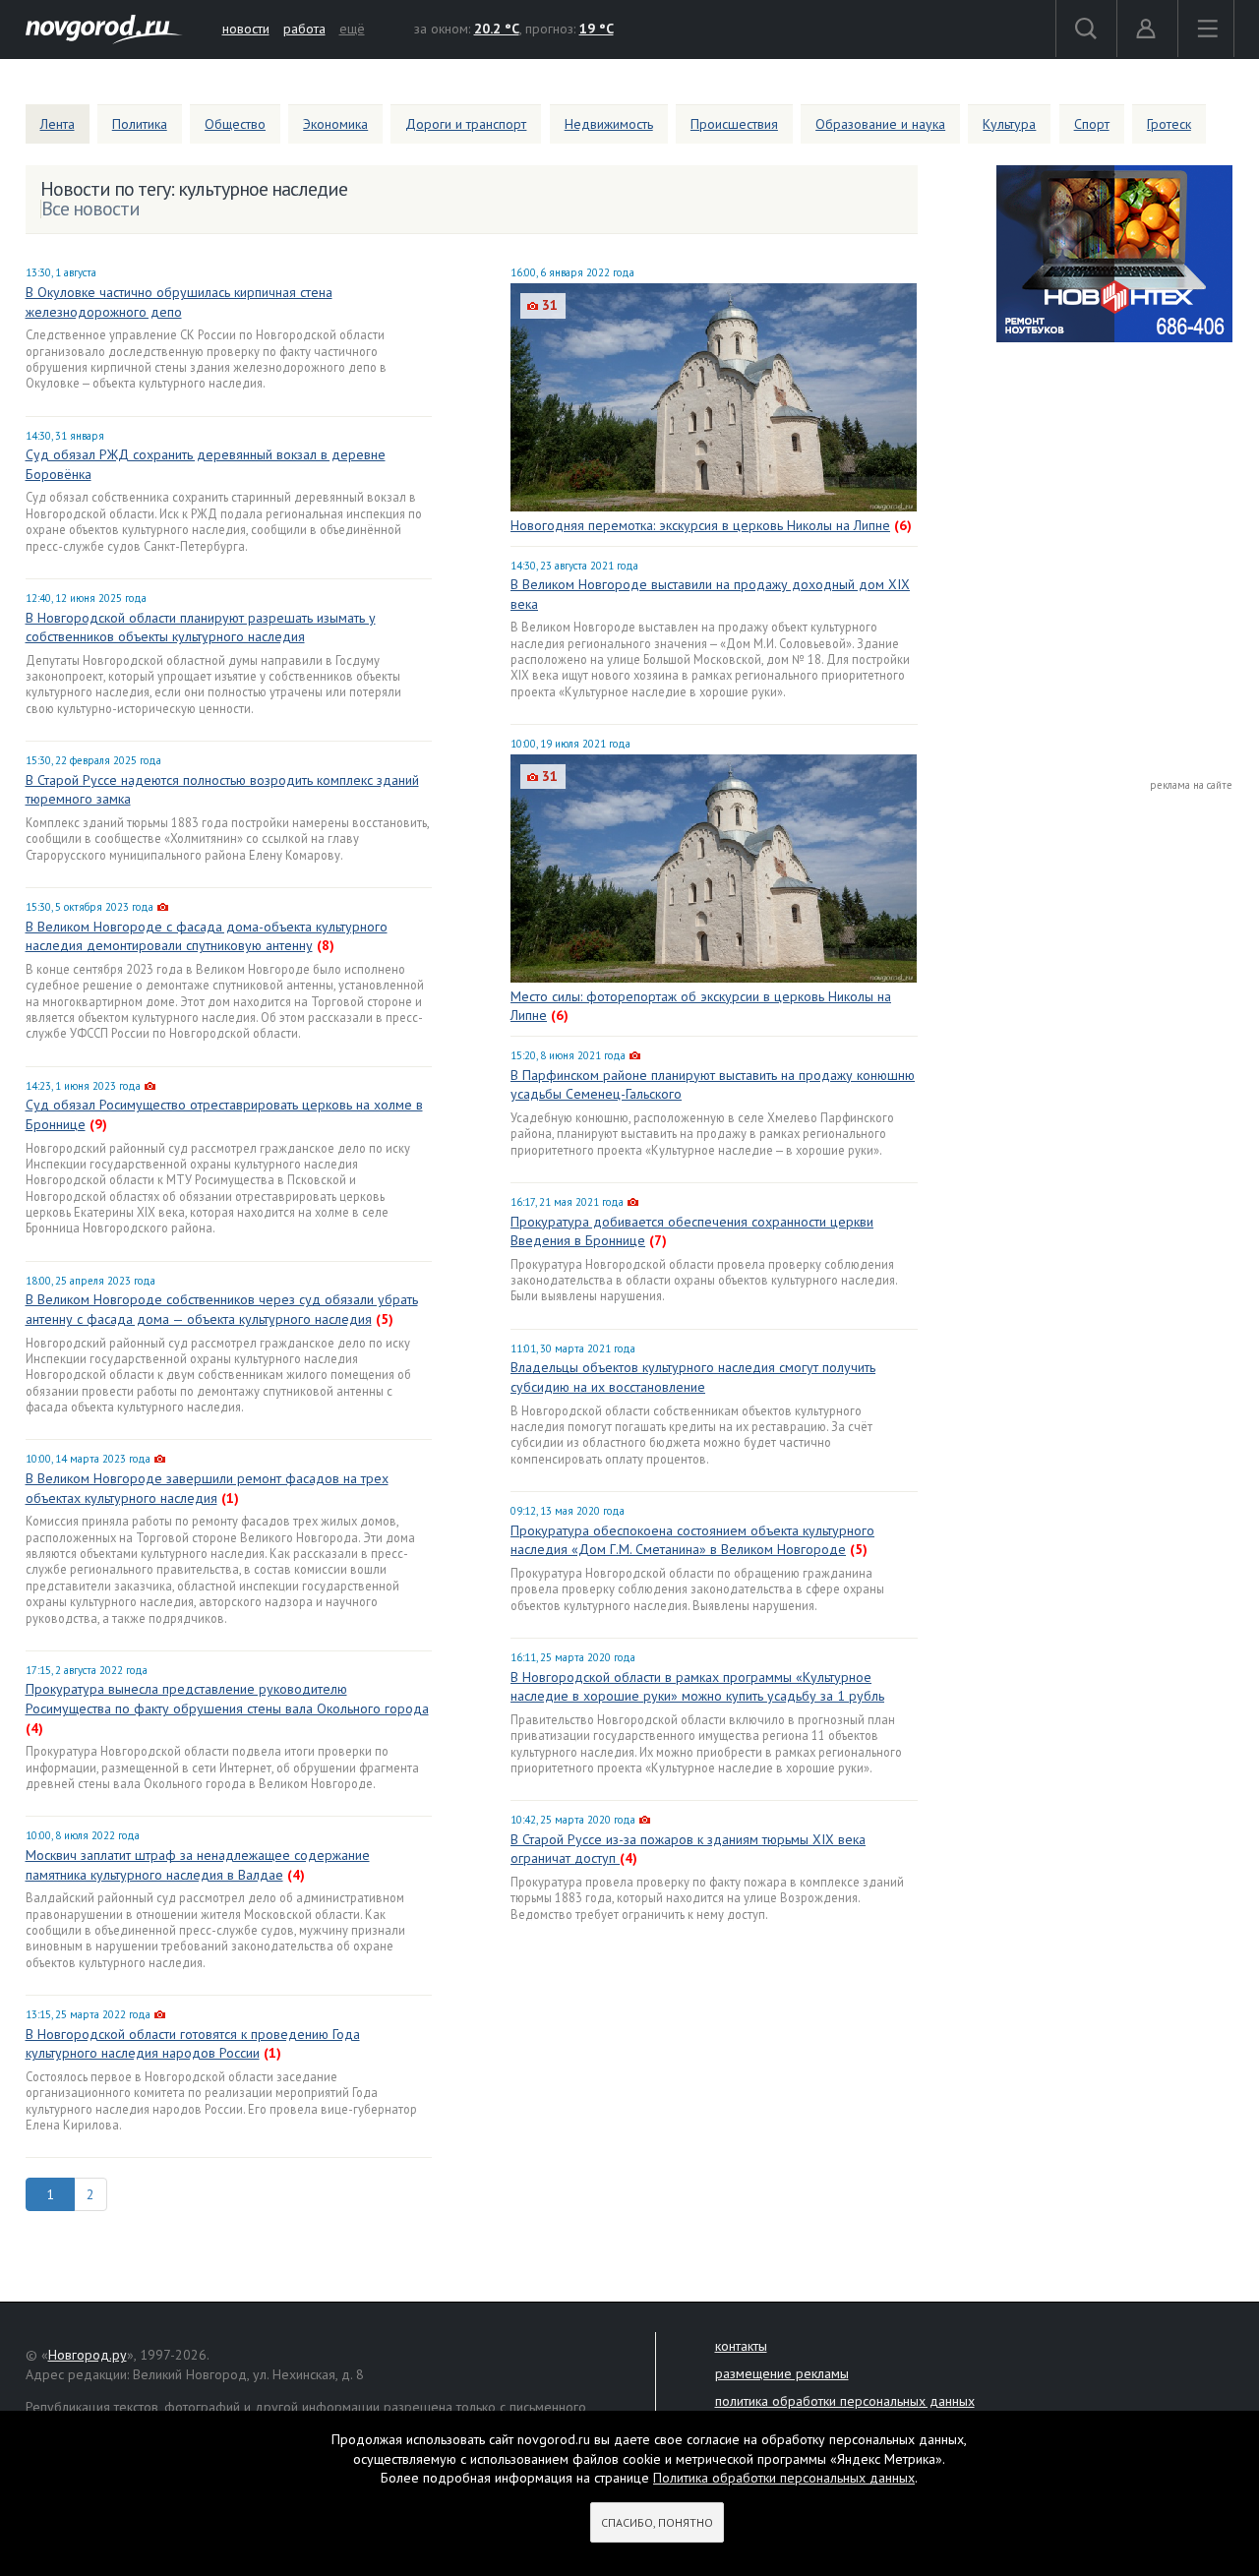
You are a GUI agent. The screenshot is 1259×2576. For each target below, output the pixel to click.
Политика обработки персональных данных (784, 2478)
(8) (326, 945)
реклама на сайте (1191, 785)
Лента (58, 124)
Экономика (335, 124)
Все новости (90, 209)
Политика (140, 124)
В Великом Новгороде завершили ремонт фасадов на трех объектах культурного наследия (207, 1488)
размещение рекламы (782, 2373)
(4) (34, 1728)
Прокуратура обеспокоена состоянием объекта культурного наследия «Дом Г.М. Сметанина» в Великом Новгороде (692, 1540)
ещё (352, 29)
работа (304, 29)
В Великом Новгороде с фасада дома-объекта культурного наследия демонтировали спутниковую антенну (207, 936)
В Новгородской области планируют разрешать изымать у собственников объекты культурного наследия (201, 628)
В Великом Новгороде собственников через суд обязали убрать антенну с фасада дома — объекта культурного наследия (222, 1309)
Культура (1009, 124)
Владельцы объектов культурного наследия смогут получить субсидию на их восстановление (693, 1377)
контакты (741, 2346)
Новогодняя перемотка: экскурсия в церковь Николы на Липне (700, 525)
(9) (98, 1124)
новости (246, 29)
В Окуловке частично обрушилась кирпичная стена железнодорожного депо (179, 302)
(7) (658, 1240)
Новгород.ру (88, 2355)
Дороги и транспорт (466, 124)
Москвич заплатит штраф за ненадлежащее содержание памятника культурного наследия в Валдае (198, 1865)
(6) (903, 525)
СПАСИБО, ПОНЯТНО (657, 2522)
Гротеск (1169, 124)
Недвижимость (609, 124)
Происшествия (734, 124)
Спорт (1092, 124)
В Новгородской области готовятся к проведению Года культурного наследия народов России (193, 2044)
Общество (235, 124)
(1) (230, 1498)
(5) (385, 1319)
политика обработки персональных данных (845, 2401)
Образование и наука (880, 124)
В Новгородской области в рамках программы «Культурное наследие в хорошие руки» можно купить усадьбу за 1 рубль (697, 1687)
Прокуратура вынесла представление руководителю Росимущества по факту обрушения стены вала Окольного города (227, 1699)
